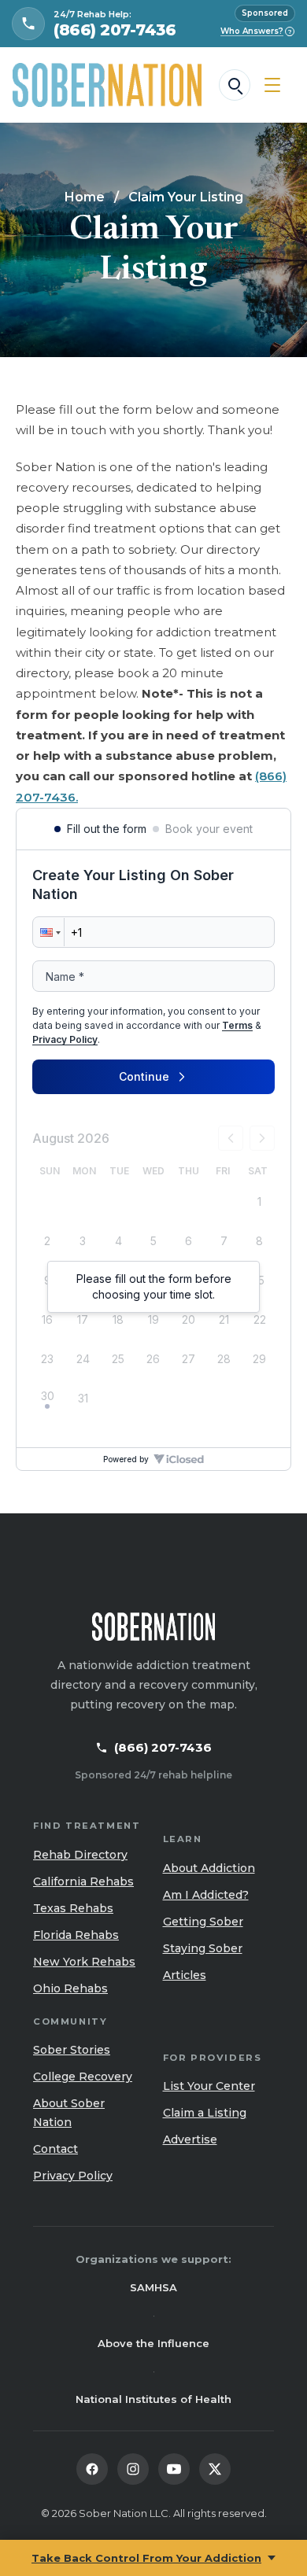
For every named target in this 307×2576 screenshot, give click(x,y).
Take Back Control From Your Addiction (146, 2558)
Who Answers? (256, 31)
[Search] (235, 85)
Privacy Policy (73, 2176)
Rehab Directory (80, 1855)
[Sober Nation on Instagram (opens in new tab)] (133, 2469)
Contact (55, 2149)
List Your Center (209, 2086)
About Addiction (209, 1868)
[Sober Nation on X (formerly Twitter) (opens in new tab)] (215, 2469)
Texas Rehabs (73, 1908)
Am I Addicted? (206, 1895)
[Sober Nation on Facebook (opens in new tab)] (92, 2469)
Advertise (190, 2139)
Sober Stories (72, 2050)
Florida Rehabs (76, 1935)
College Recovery (83, 2077)
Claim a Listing (205, 2113)
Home (85, 197)
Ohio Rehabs (70, 1988)
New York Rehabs (84, 1962)
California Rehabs (83, 1881)
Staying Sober (203, 1948)
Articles (185, 1975)
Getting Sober (203, 1922)
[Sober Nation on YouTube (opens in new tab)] (174, 2469)
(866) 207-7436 (163, 1747)
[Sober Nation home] (107, 85)
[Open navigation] (272, 85)
